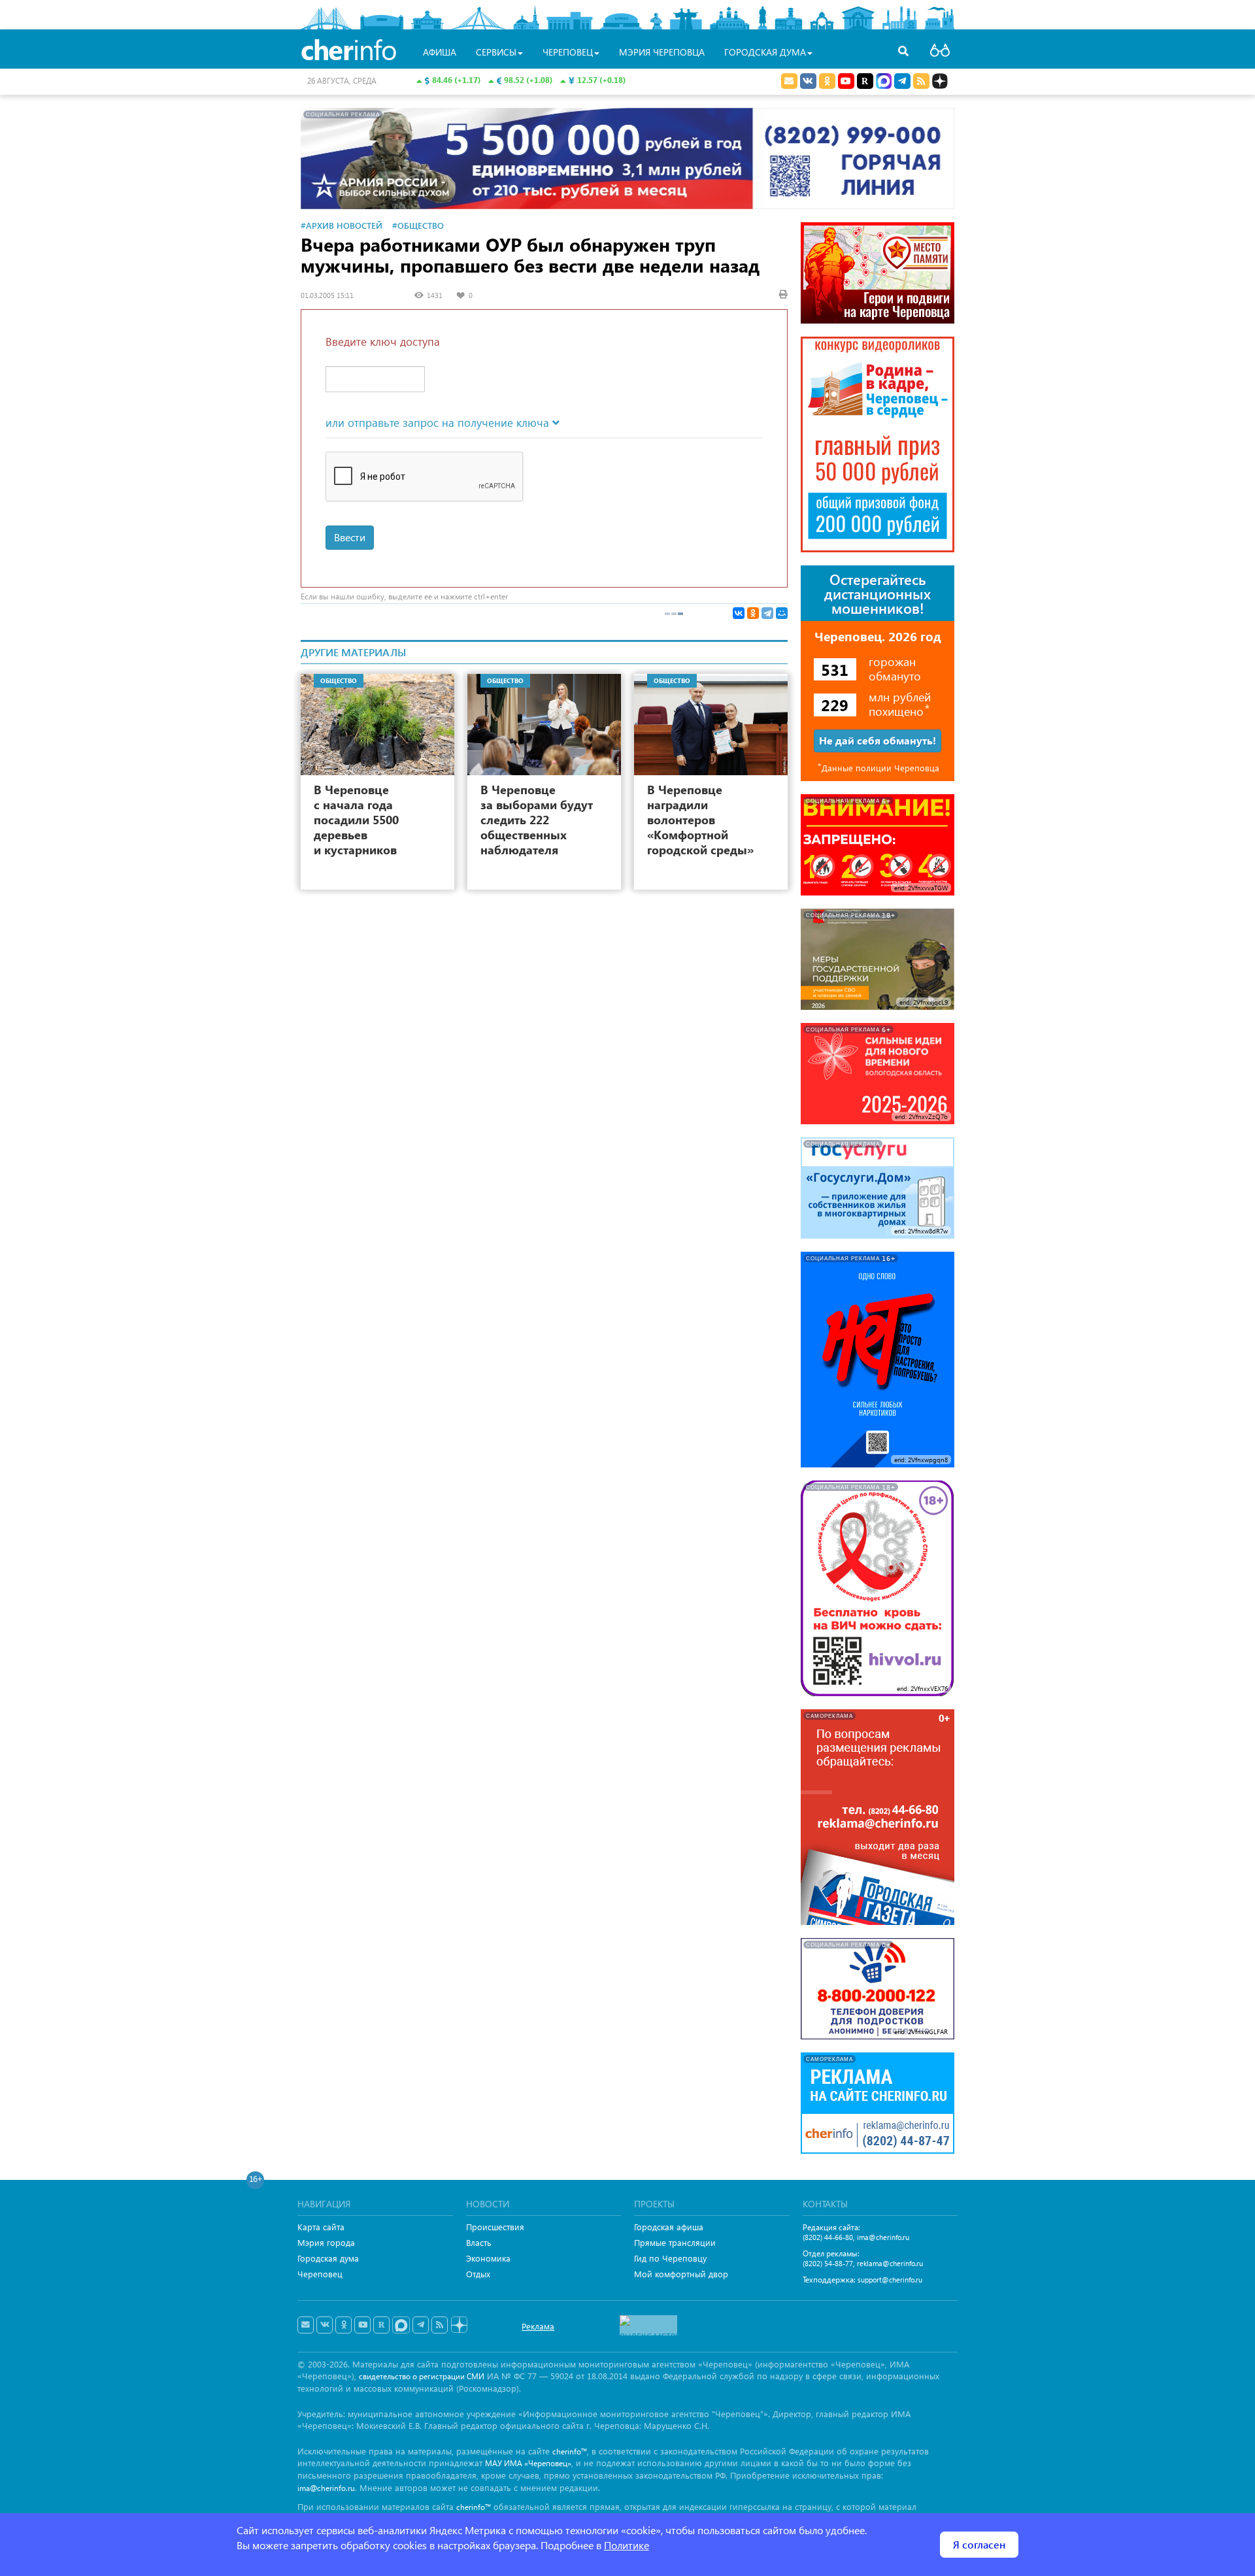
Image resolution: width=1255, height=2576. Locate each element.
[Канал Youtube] (846, 81)
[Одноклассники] (753, 613)
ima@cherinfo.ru (883, 2237)
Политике (627, 2545)
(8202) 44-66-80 (828, 2237)
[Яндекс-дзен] (459, 2325)
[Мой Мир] (782, 613)
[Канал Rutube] (865, 81)
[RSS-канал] (440, 2325)
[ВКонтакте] (739, 613)
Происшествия (495, 2227)
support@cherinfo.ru (890, 2280)
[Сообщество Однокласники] (827, 81)
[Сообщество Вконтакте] (325, 2325)
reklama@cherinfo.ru (890, 2263)
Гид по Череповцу (670, 2258)
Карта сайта (321, 2227)
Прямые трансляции (675, 2242)
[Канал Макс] (884, 82)
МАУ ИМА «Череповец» (528, 2463)
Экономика (488, 2258)
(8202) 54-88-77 (828, 2263)
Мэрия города (326, 2242)
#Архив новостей (342, 225)
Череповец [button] (568, 52)
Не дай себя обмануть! (878, 740)
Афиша (440, 52)
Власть (479, 2242)
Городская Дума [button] (765, 52)
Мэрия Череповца (662, 52)
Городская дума (328, 2258)
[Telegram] (767, 613)
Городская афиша (669, 2227)
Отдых (478, 2274)
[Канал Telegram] (421, 2325)
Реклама (538, 2326)
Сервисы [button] (496, 52)
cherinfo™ (570, 2451)
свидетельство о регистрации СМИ (422, 2376)
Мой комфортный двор (681, 2274)
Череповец (320, 2274)
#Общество (418, 225)
